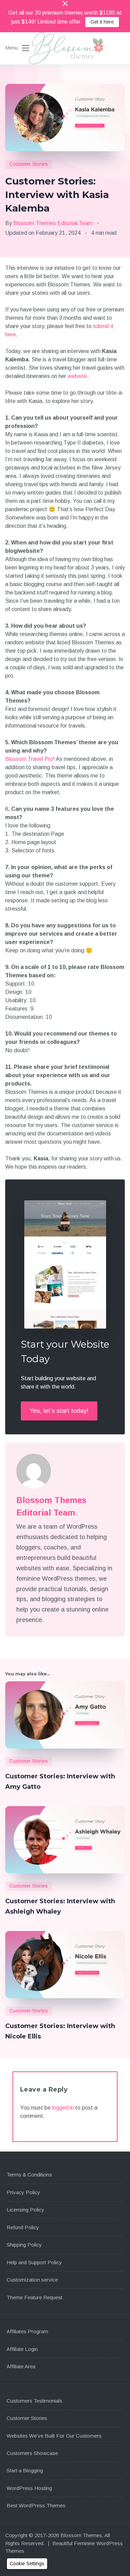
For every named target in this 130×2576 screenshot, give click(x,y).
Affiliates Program (27, 2331)
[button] (27, 2564)
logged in (63, 2108)
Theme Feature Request (34, 2297)
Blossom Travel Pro (29, 759)
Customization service (32, 2280)
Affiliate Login (22, 2349)
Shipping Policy (24, 2245)
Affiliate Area (21, 2366)
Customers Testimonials (34, 2401)
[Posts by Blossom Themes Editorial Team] (59, 1471)
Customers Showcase (32, 2453)
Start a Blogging (25, 2470)
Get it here (102, 22)
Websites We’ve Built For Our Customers (54, 2436)
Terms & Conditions (29, 2175)
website (77, 376)
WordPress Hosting (29, 2488)
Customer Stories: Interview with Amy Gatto (60, 1781)
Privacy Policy (23, 2192)
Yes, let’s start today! (59, 1411)
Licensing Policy (25, 2210)
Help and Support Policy (34, 2262)
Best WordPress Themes (36, 2505)
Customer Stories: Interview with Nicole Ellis (60, 2031)
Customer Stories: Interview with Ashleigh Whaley (60, 1906)
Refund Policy (23, 2227)
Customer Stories (29, 164)
